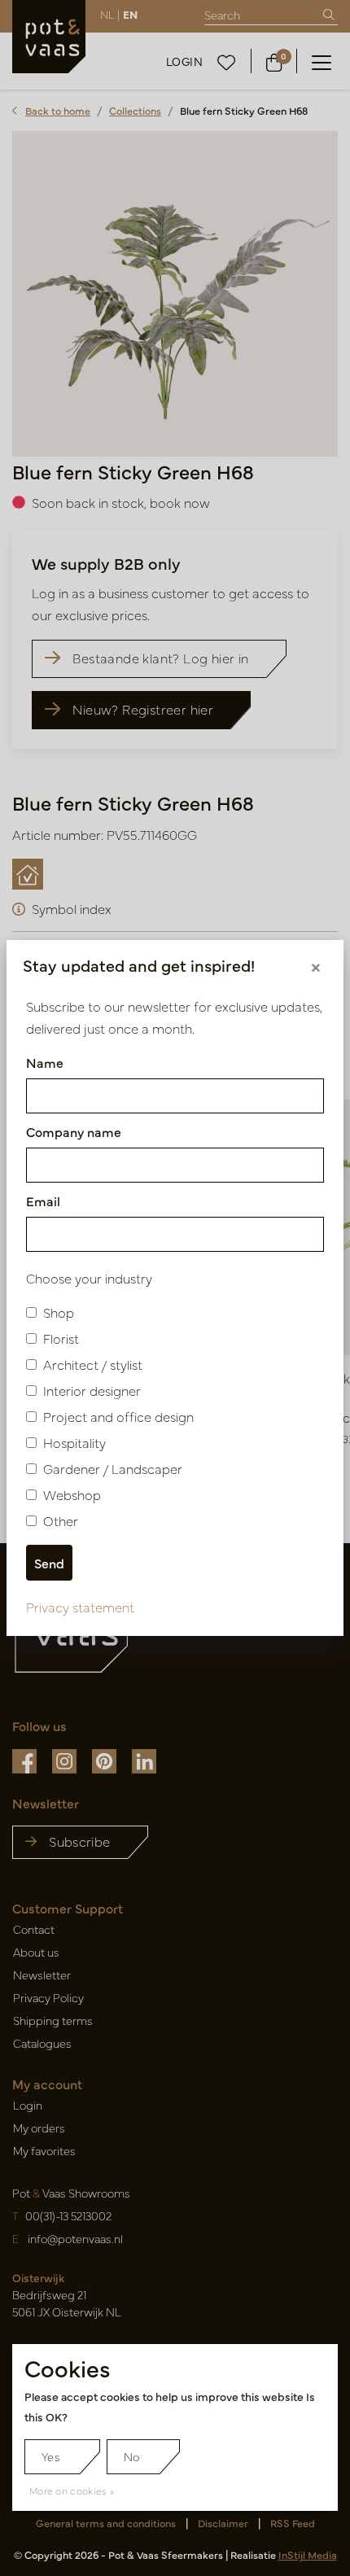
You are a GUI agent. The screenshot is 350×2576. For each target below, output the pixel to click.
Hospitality (74, 1442)
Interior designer (92, 1390)
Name (45, 1062)
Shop (59, 1312)
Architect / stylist (93, 1364)
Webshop (72, 1494)
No (132, 2456)
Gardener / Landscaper (113, 1468)
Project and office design (118, 1416)
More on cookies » (72, 2491)
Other (61, 1520)
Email (43, 1201)
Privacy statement (80, 1607)
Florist (61, 1338)
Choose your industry (89, 1278)
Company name (74, 1131)
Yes (51, 2456)
